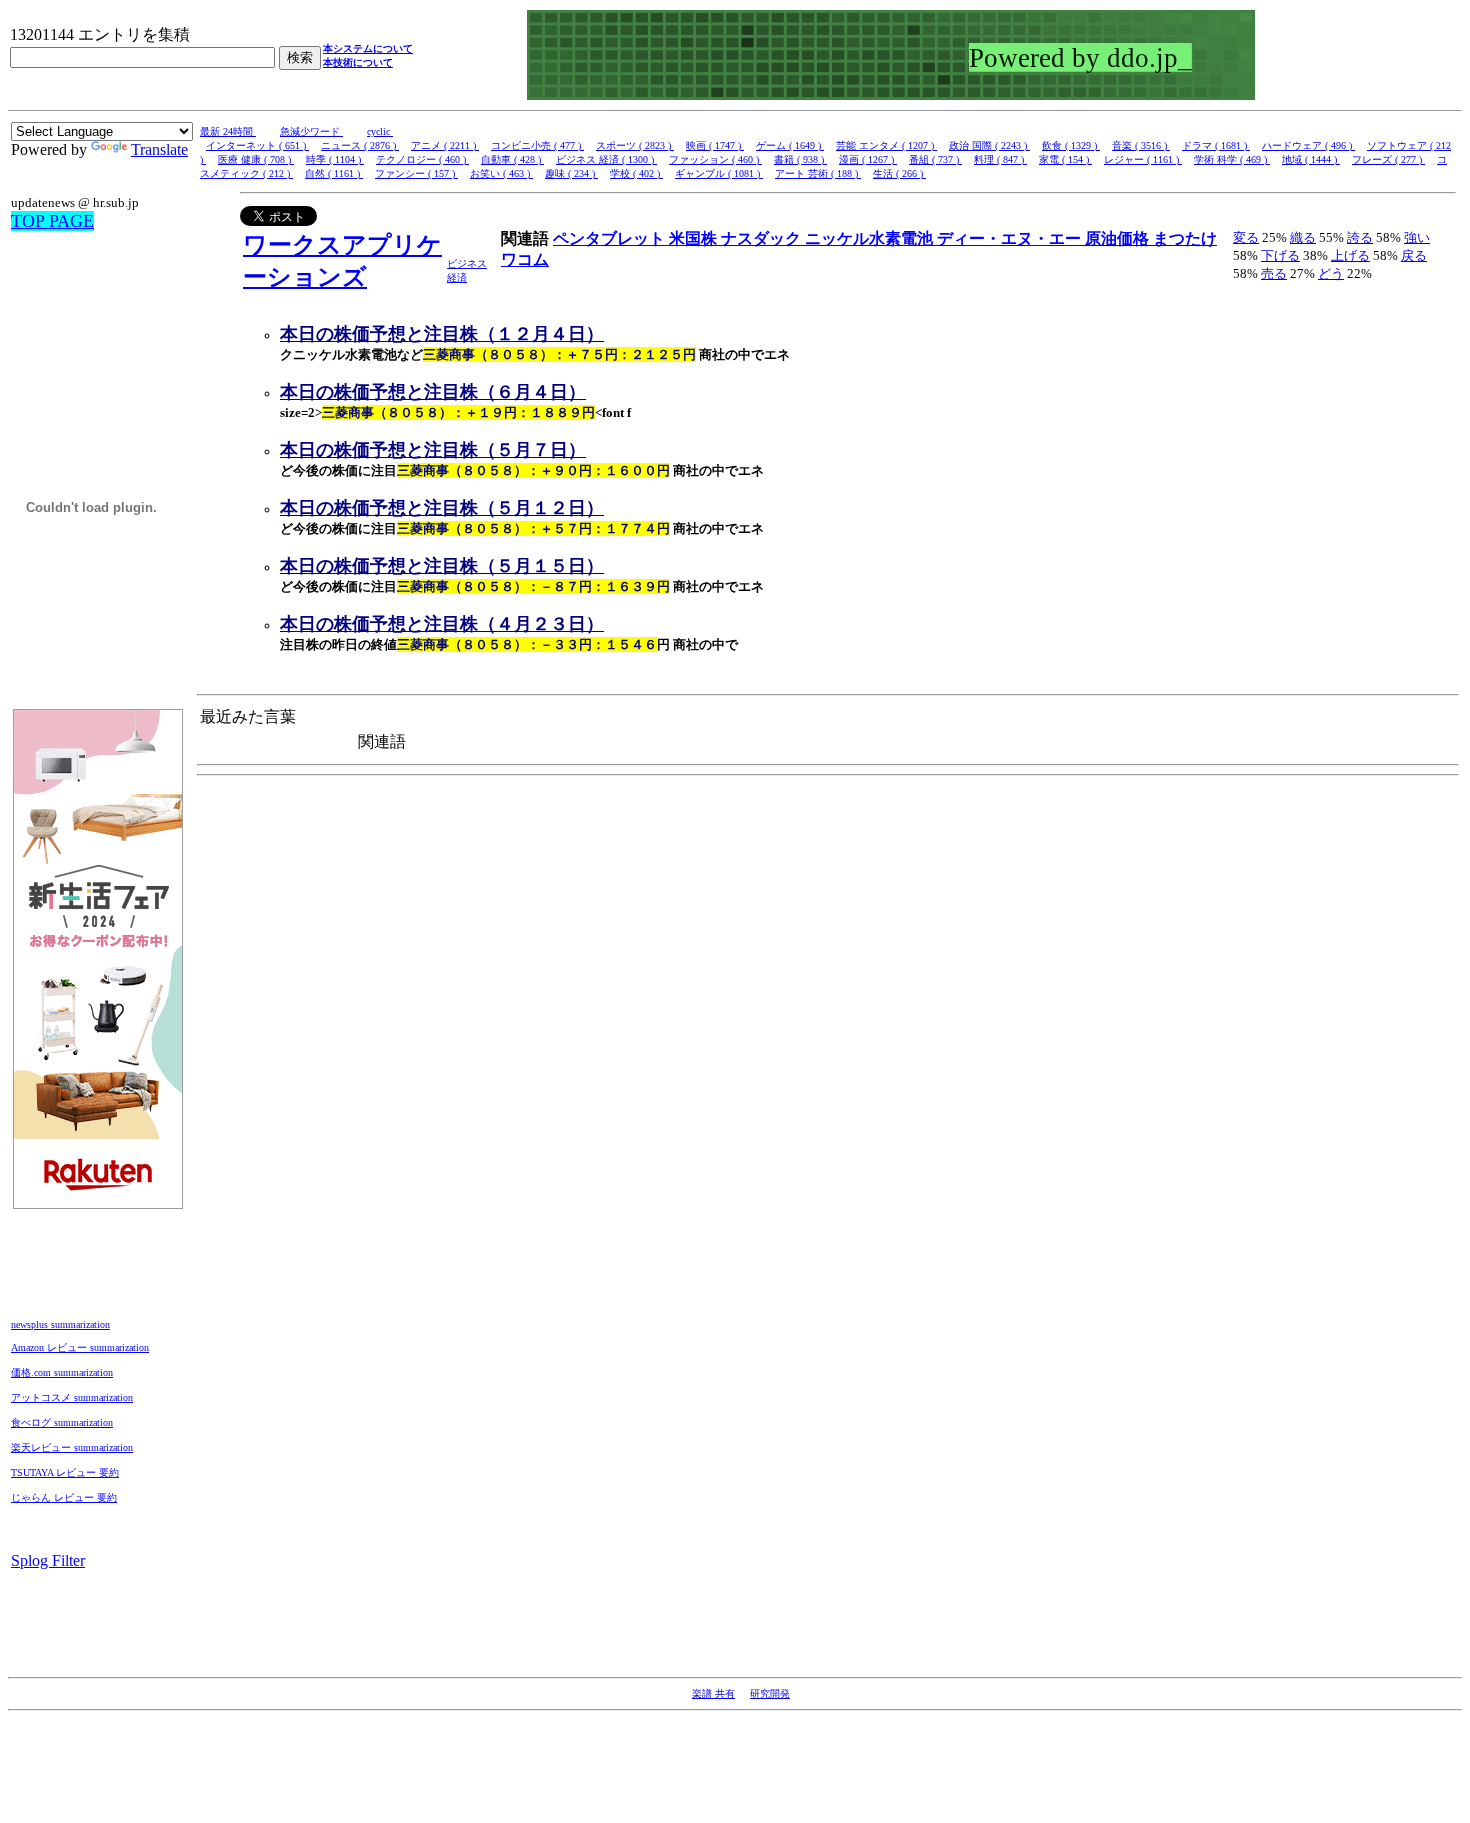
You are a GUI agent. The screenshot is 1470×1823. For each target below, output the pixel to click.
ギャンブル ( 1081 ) (719, 173)
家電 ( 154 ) (1065, 159)
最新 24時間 (228, 131)
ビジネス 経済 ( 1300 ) (606, 159)
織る (1303, 237)
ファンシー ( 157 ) (416, 173)
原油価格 (1119, 238)
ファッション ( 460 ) (715, 159)
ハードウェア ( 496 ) (1308, 145)
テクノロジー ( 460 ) (422, 159)
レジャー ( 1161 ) (1143, 159)
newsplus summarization (60, 1324)
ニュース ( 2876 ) (360, 145)
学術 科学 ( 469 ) (1232, 159)
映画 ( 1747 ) (715, 145)
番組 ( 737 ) (935, 159)
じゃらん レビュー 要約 (64, 1497)
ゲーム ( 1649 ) (790, 145)
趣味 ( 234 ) (571, 173)
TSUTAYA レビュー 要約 (65, 1472)
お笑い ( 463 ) (501, 173)
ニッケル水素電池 (871, 238)
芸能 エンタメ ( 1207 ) (886, 145)
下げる (1280, 255)
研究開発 (770, 1693)
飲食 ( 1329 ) (1071, 145)
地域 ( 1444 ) (1311, 159)
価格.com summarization (62, 1372)
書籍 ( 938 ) (800, 159)
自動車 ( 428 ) (512, 159)
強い (1417, 237)
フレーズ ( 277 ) (1388, 159)
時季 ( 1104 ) (335, 159)
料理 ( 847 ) (1000, 159)
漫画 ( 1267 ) (868, 159)
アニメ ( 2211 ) (445, 145)
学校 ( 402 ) (636, 173)
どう (1331, 273)
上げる (1350, 255)
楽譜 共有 (713, 1693)
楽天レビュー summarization (72, 1447)
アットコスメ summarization (72, 1397)
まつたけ (1185, 238)
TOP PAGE (52, 221)
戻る (1414, 255)
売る (1274, 273)
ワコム (525, 259)
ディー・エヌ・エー (1011, 238)
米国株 (695, 238)
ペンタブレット (611, 238)
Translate (159, 149)
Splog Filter (48, 1560)
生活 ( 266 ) (899, 173)
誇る (1360, 237)
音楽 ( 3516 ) (1141, 145)
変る (1246, 237)
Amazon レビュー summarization (80, 1347)
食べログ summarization (62, 1422)
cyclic (380, 131)
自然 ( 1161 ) (334, 173)
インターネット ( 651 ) (257, 145)
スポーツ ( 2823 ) (635, 145)
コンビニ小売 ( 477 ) (537, 145)
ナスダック (763, 238)
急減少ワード (311, 131)
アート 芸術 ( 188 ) (818, 173)
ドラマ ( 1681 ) (1216, 145)
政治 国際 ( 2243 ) (989, 145)
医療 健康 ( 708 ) (256, 159)
